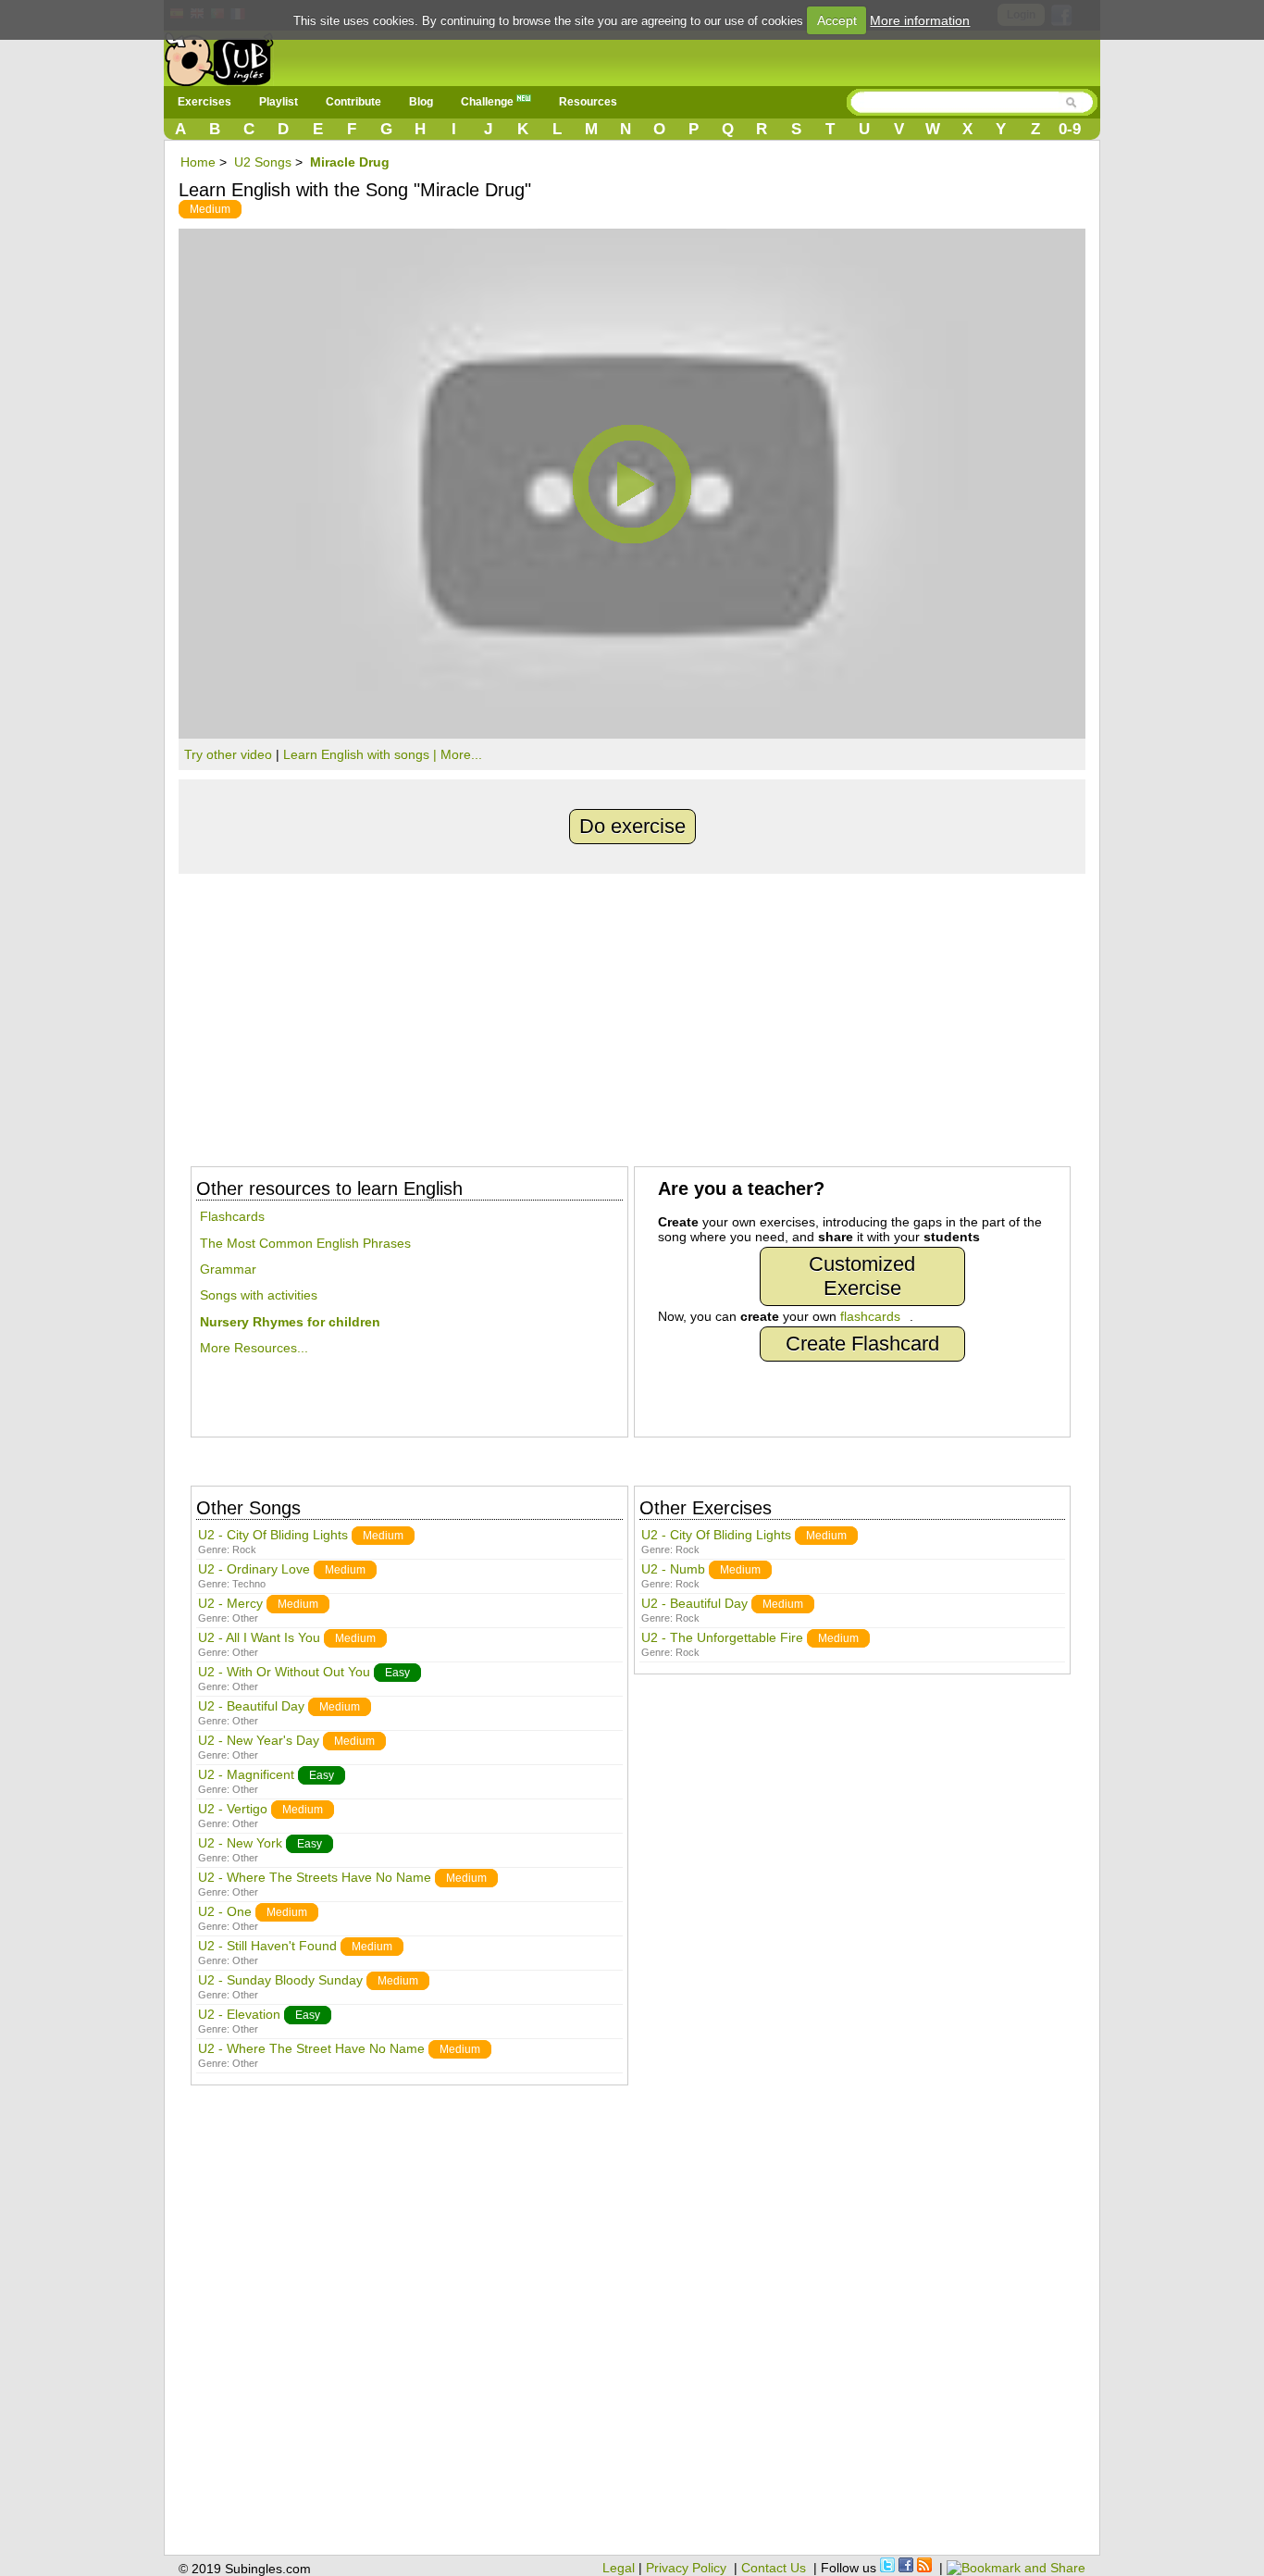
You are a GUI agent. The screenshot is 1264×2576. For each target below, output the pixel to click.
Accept (837, 20)
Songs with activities (259, 1295)
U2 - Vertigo (233, 1809)
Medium (210, 209)
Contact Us (774, 2568)
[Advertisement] (632, 1013)
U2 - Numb (673, 1569)
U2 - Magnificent (246, 1774)
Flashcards (232, 1216)
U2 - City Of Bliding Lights (273, 1535)
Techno (249, 1584)
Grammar (228, 1269)
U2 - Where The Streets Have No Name (315, 1877)
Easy (397, 1673)
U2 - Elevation (239, 2014)
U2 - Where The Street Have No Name (311, 2048)
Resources (588, 102)
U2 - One (225, 1911)
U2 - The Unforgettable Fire (722, 1637)
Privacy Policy (686, 2568)
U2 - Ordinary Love (254, 1569)
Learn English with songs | (362, 754)
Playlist (279, 102)
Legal (619, 2568)
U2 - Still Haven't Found (267, 1946)
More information (920, 20)
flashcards (870, 1316)
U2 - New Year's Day (259, 1740)
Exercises (204, 102)
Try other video (228, 754)
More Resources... (254, 1348)
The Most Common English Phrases (305, 1243)
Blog (421, 102)
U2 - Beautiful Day (251, 1706)
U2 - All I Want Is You (259, 1637)
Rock (244, 1549)
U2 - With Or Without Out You (284, 1672)
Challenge (489, 102)
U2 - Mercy (230, 1603)
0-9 (1070, 129)
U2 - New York (240, 1843)
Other (245, 1618)
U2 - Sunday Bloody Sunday (280, 1980)
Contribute (353, 102)
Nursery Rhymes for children (290, 1322)
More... (461, 754)
